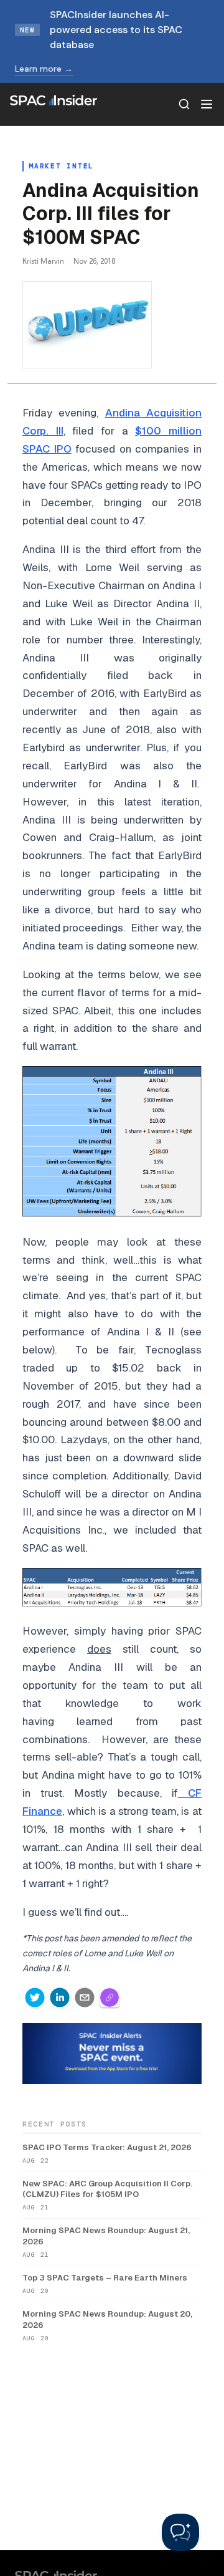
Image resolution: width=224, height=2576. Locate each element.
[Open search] (184, 104)
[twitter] (35, 1997)
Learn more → (44, 69)
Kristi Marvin (43, 261)
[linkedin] (60, 1997)
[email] (85, 1997)
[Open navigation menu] (207, 104)
